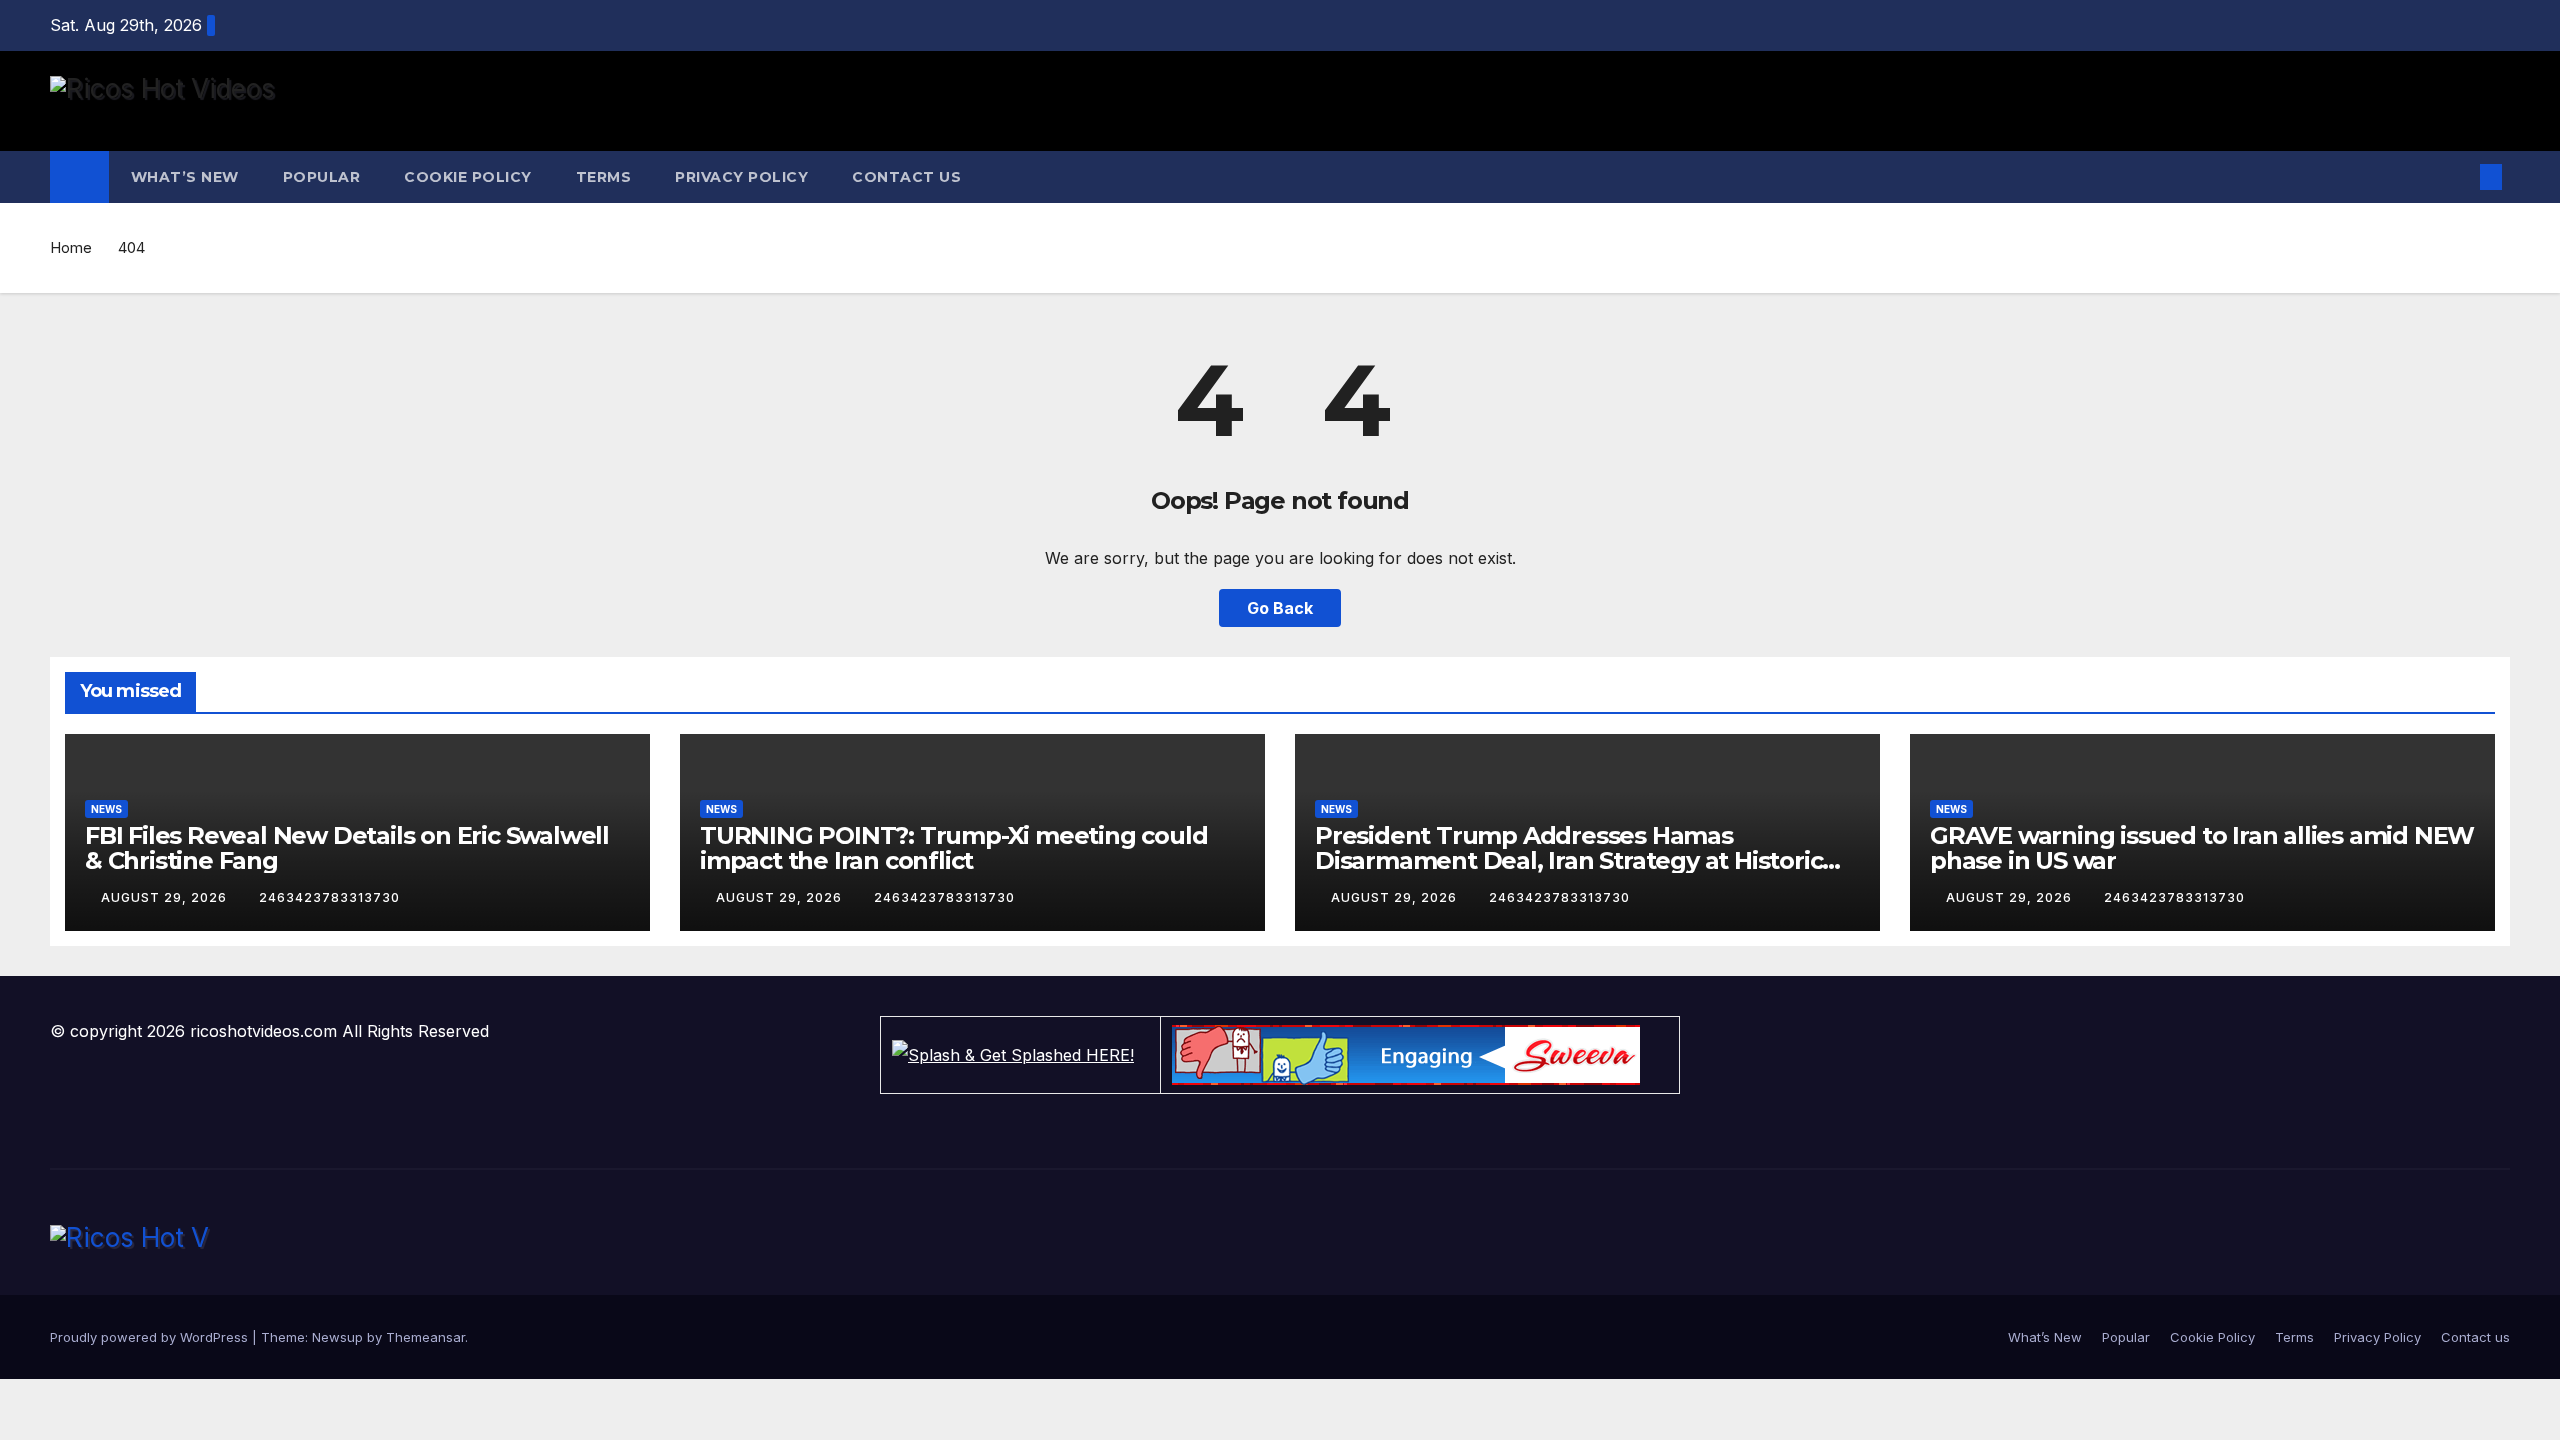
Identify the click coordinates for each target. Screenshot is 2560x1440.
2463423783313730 (329, 897)
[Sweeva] (1420, 1055)
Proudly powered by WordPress (151, 1337)
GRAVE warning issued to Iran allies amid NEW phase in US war (2202, 848)
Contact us (906, 177)
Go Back (1280, 608)
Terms (604, 177)
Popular (322, 177)
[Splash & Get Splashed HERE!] (1020, 1055)
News (106, 809)
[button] (2458, 177)
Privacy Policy (741, 177)
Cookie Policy (468, 177)
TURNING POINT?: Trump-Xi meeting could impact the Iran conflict (953, 848)
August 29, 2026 (166, 897)
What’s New (185, 177)
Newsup (337, 1337)
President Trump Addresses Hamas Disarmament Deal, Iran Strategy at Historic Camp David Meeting (1568, 860)
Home (71, 247)
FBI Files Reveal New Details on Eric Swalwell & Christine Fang (347, 848)
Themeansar (425, 1337)
